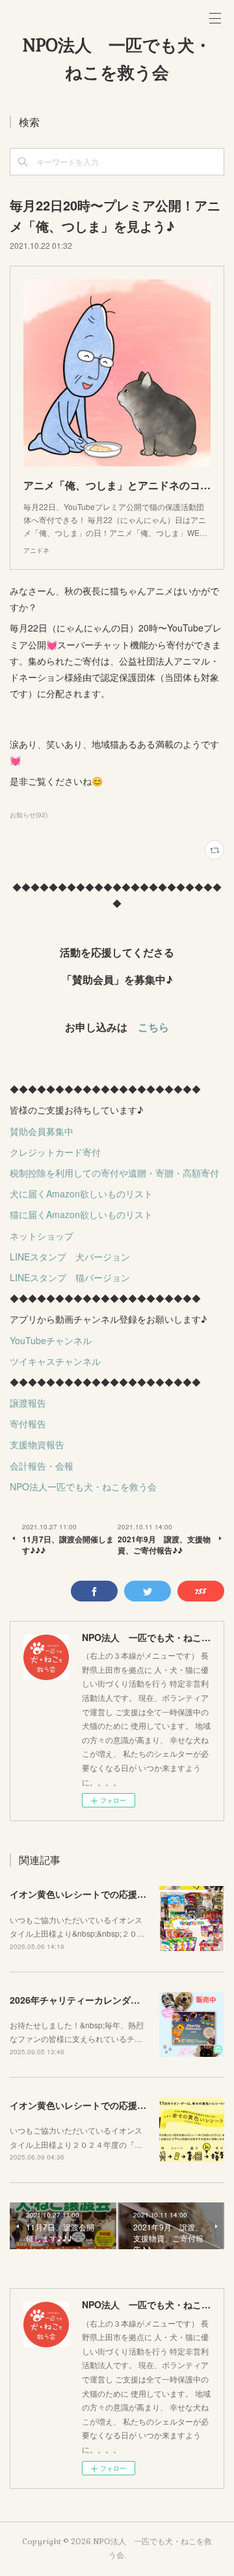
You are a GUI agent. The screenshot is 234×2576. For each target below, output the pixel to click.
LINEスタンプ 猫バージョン (70, 1277)
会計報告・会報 (42, 1466)
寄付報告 (28, 1423)
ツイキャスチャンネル (55, 1361)
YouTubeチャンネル (51, 1340)
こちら (153, 1027)
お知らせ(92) (29, 815)
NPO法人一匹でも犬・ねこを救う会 (83, 1486)
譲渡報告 (28, 1403)
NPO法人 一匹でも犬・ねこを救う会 (117, 59)
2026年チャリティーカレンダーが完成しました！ (111, 2000)
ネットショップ (42, 1236)
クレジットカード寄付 (55, 1152)
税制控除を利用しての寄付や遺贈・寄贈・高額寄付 (114, 1173)
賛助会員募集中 (42, 1131)
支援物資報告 (37, 1444)
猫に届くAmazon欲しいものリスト (81, 1214)
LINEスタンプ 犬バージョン (70, 1256)
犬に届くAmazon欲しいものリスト (81, 1193)
